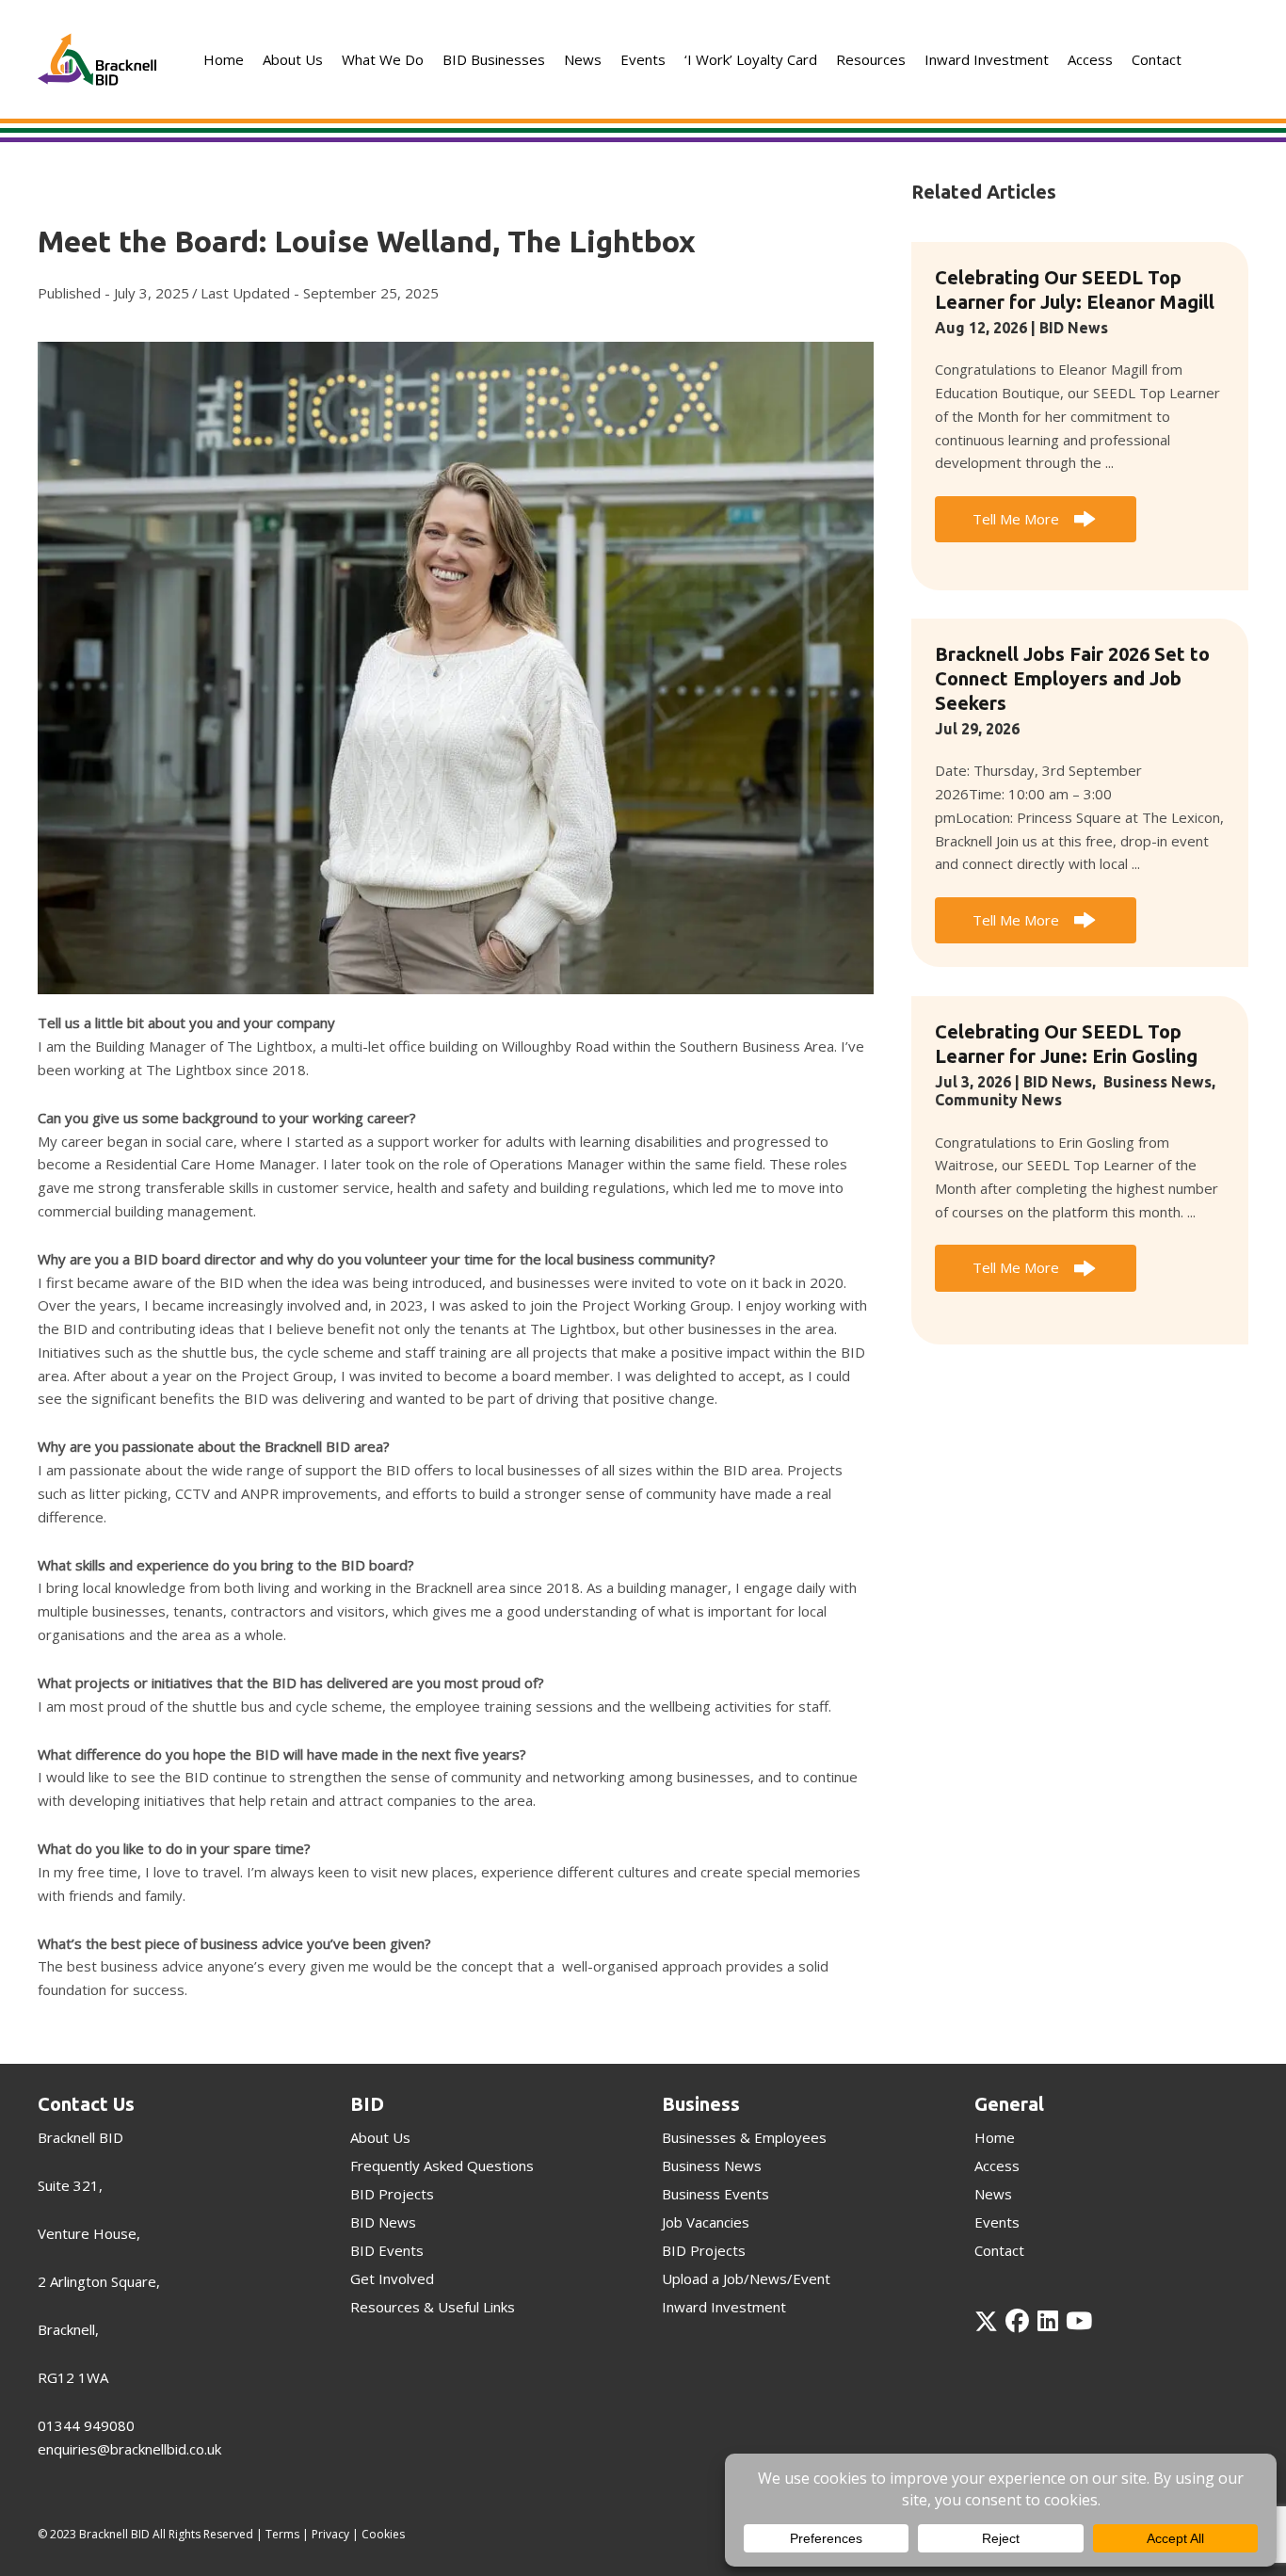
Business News (1157, 1082)
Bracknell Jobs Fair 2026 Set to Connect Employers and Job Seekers (1072, 678)
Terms (282, 2534)
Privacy (330, 2534)
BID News (1074, 328)
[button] (1035, 520)
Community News (998, 1100)
